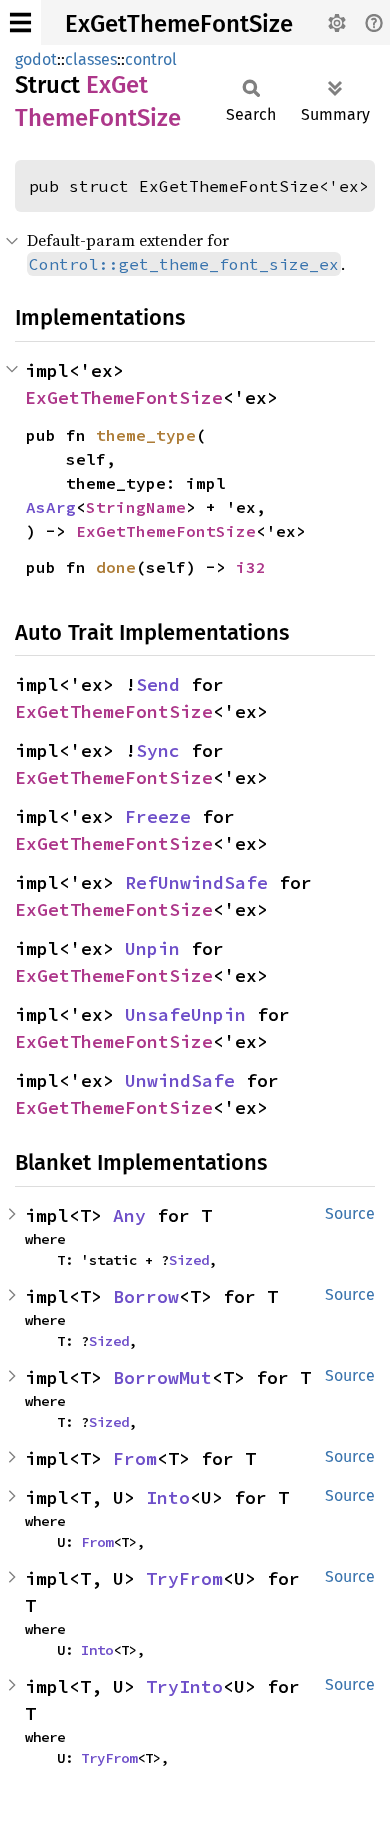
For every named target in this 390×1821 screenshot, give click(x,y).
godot (36, 59)
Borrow (146, 1296)
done (116, 567)
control (151, 59)
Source (350, 1213)
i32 (251, 567)
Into (168, 1497)
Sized (189, 1260)
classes (91, 59)
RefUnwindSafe (196, 882)
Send (158, 684)
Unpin (152, 948)
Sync (158, 750)
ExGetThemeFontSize (179, 24)
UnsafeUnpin (185, 1014)
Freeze (158, 816)
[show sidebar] (20, 22)
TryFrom (184, 1578)
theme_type (146, 435)
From (135, 1458)
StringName (136, 507)
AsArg (51, 507)
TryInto (184, 1686)
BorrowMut (162, 1377)
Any (129, 1215)
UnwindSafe (180, 1080)
